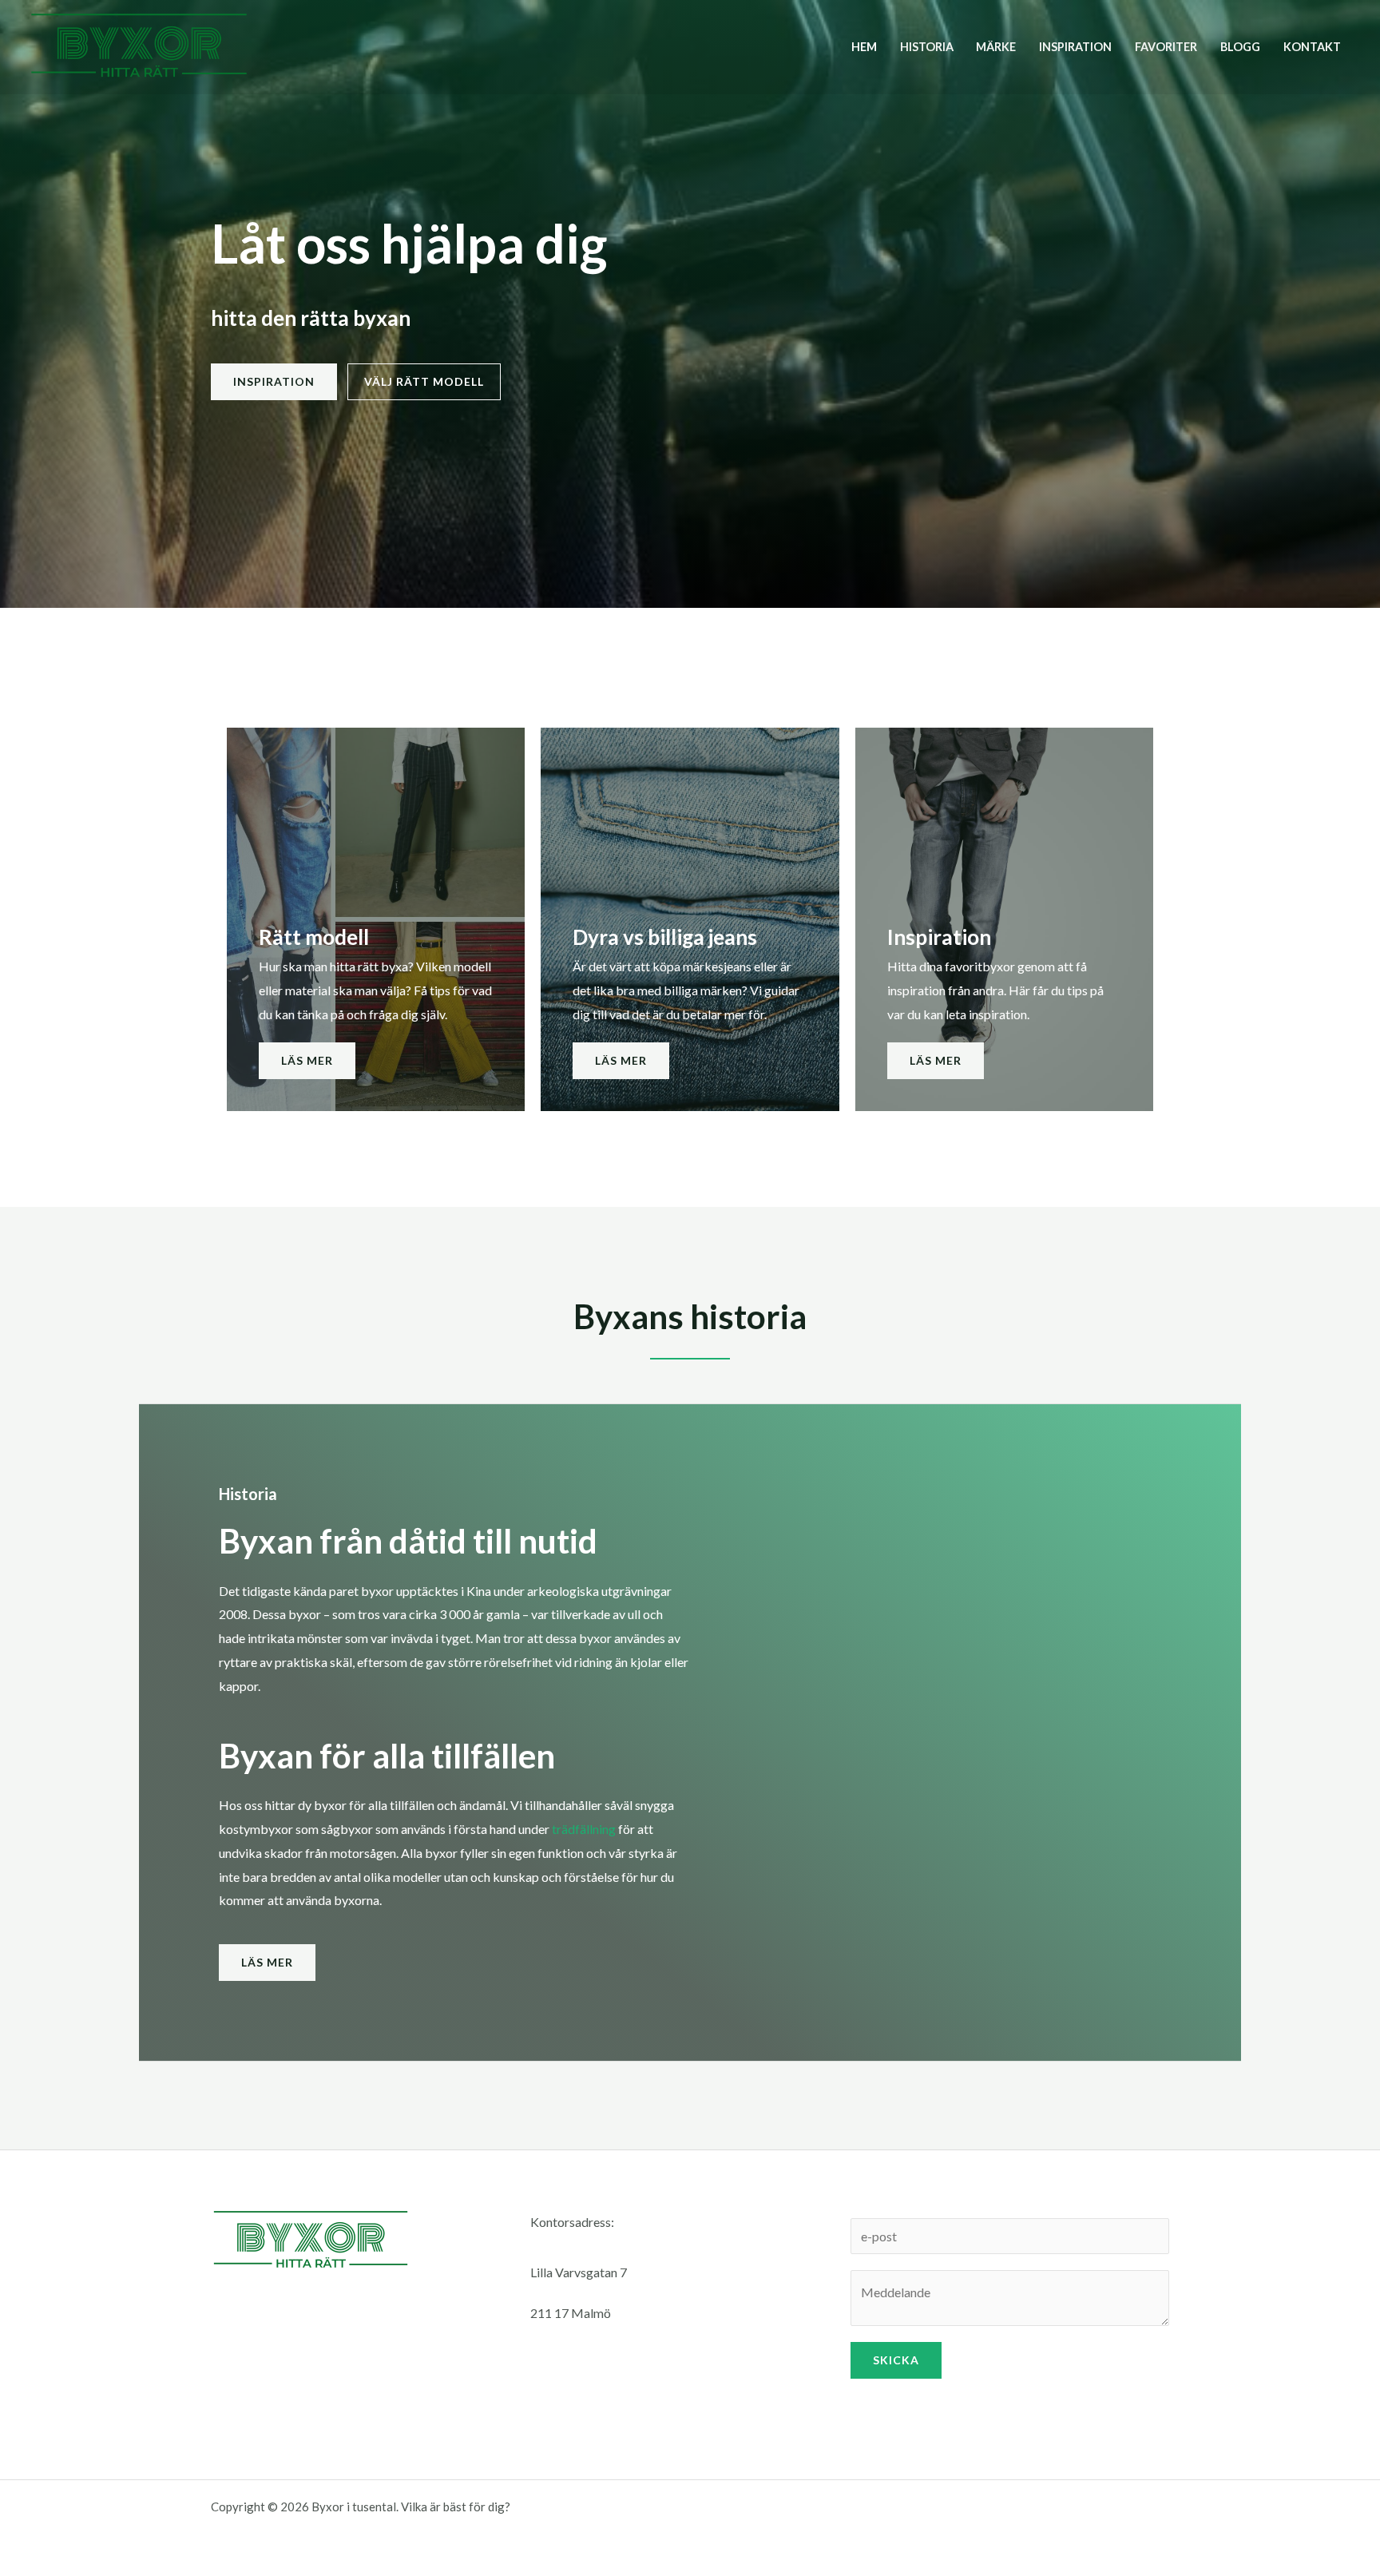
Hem (864, 47)
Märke (996, 47)
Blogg (1240, 47)
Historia (927, 47)
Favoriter (1166, 47)
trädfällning (584, 1829)
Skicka (896, 2360)
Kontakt (1312, 47)
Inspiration (1075, 47)
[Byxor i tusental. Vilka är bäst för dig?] (139, 45)
